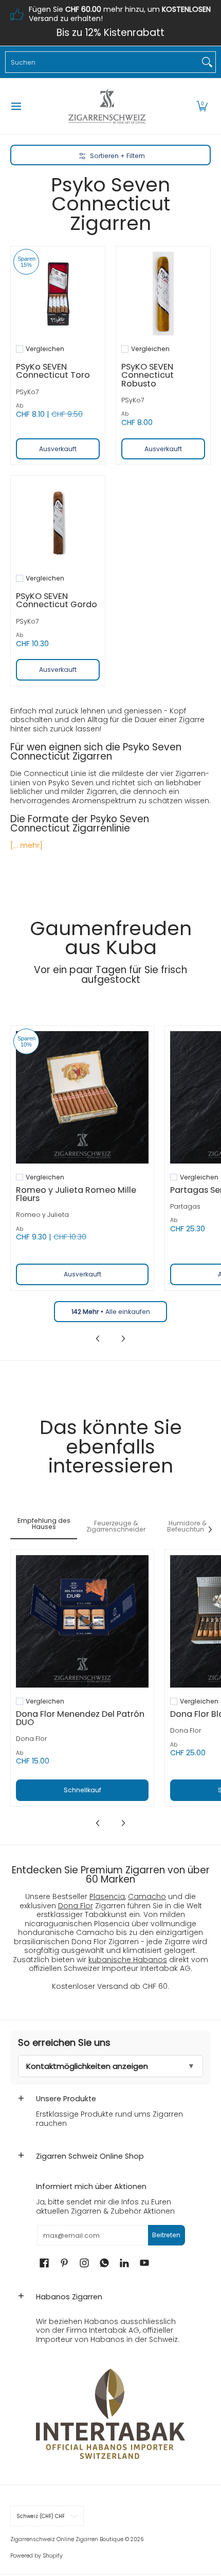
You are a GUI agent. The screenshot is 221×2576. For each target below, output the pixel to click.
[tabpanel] (110, 1689)
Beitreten (166, 2235)
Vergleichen (45, 349)
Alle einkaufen (111, 1312)
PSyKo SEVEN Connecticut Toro (53, 371)
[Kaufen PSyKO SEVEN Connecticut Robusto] (163, 293)
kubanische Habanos (128, 1960)
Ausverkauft (58, 449)
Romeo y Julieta (42, 1215)
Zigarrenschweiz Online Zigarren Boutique (67, 2539)
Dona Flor (32, 1739)
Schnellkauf (82, 1790)
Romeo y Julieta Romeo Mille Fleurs (76, 1194)
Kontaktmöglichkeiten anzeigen (87, 2066)
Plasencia (107, 1896)
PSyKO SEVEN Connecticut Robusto (148, 375)
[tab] (44, 1527)
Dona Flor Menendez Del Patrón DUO (80, 1718)
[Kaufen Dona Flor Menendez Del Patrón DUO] (82, 1621)
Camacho (147, 1896)
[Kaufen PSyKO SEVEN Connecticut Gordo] (58, 523)
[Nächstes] (123, 1339)
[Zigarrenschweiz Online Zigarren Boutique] (107, 106)
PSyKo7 (27, 392)
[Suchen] (207, 62)
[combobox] (102, 62)
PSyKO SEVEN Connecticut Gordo (57, 600)
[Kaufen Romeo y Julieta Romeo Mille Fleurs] (82, 1097)
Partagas (185, 1206)
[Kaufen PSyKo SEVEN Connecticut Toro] (58, 293)
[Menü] (16, 106)
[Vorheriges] (98, 1339)
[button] (202, 106)
